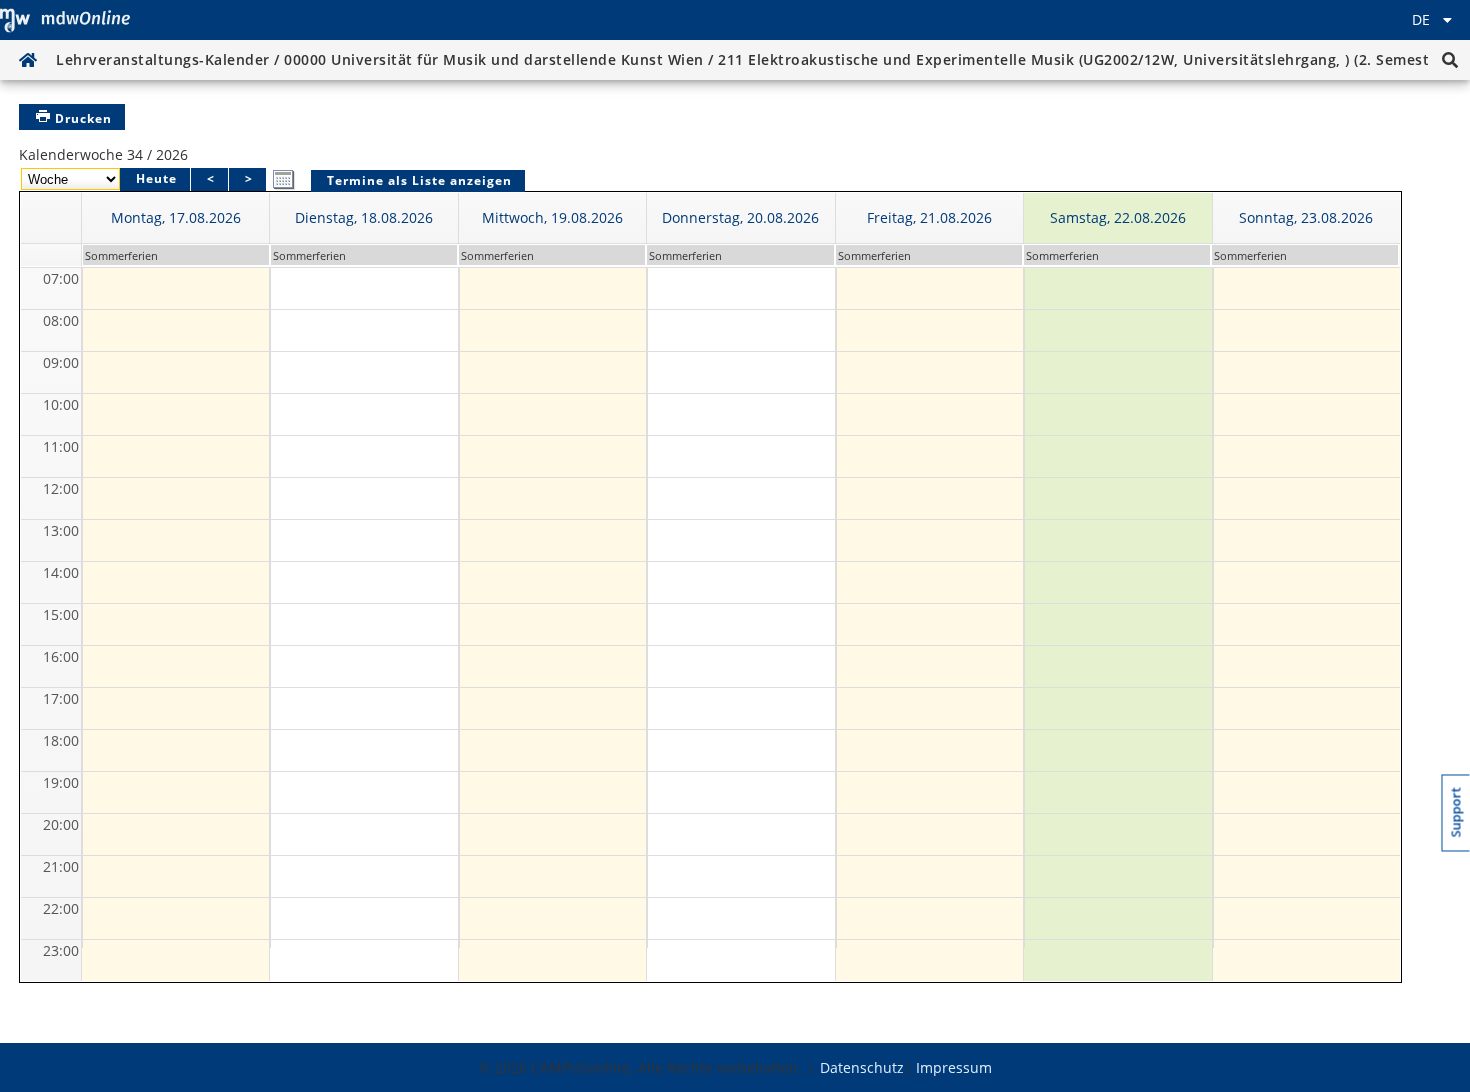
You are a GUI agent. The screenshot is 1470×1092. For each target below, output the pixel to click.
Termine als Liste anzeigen (419, 180)
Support (1456, 813)
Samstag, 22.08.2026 (1118, 217)
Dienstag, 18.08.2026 (364, 217)
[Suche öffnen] (1450, 60)
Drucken (83, 118)
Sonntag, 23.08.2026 (1306, 217)
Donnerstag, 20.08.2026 (740, 217)
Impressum (954, 1067)
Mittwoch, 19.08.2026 (552, 217)
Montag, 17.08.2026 (176, 217)
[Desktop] (65, 20)
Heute (156, 178)
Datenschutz (862, 1067)
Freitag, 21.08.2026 (929, 217)
